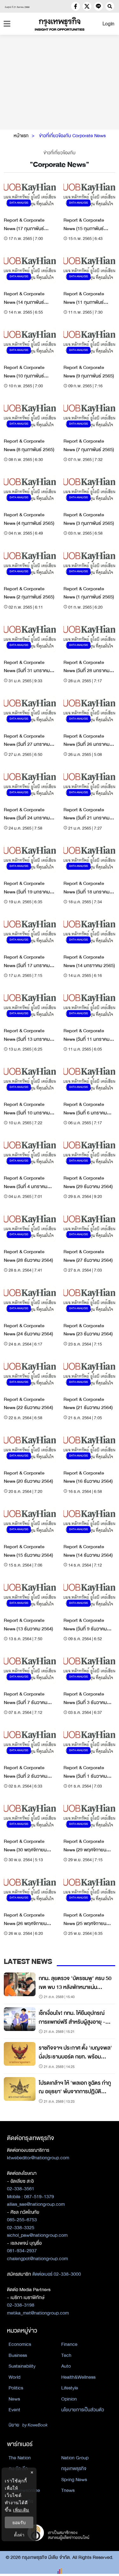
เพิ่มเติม (21, 2510)
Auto (66, 2366)
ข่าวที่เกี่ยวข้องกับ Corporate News (72, 136)
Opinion (69, 2399)
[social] (76, 6)
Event (14, 2410)
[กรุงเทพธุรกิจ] (60, 24)
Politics (16, 2388)
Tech (66, 2355)
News (14, 2399)
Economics (20, 2344)
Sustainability (22, 2366)
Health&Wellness (78, 2377)
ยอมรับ (19, 2522)
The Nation (20, 2458)
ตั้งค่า (19, 2535)
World (14, 2377)
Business (18, 2355)
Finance (69, 2344)
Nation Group (75, 2458)
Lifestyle (70, 2388)
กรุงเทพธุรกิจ (74, 2469)
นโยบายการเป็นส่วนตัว (83, 2410)
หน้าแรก (21, 136)
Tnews (68, 2490)
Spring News (74, 2480)
